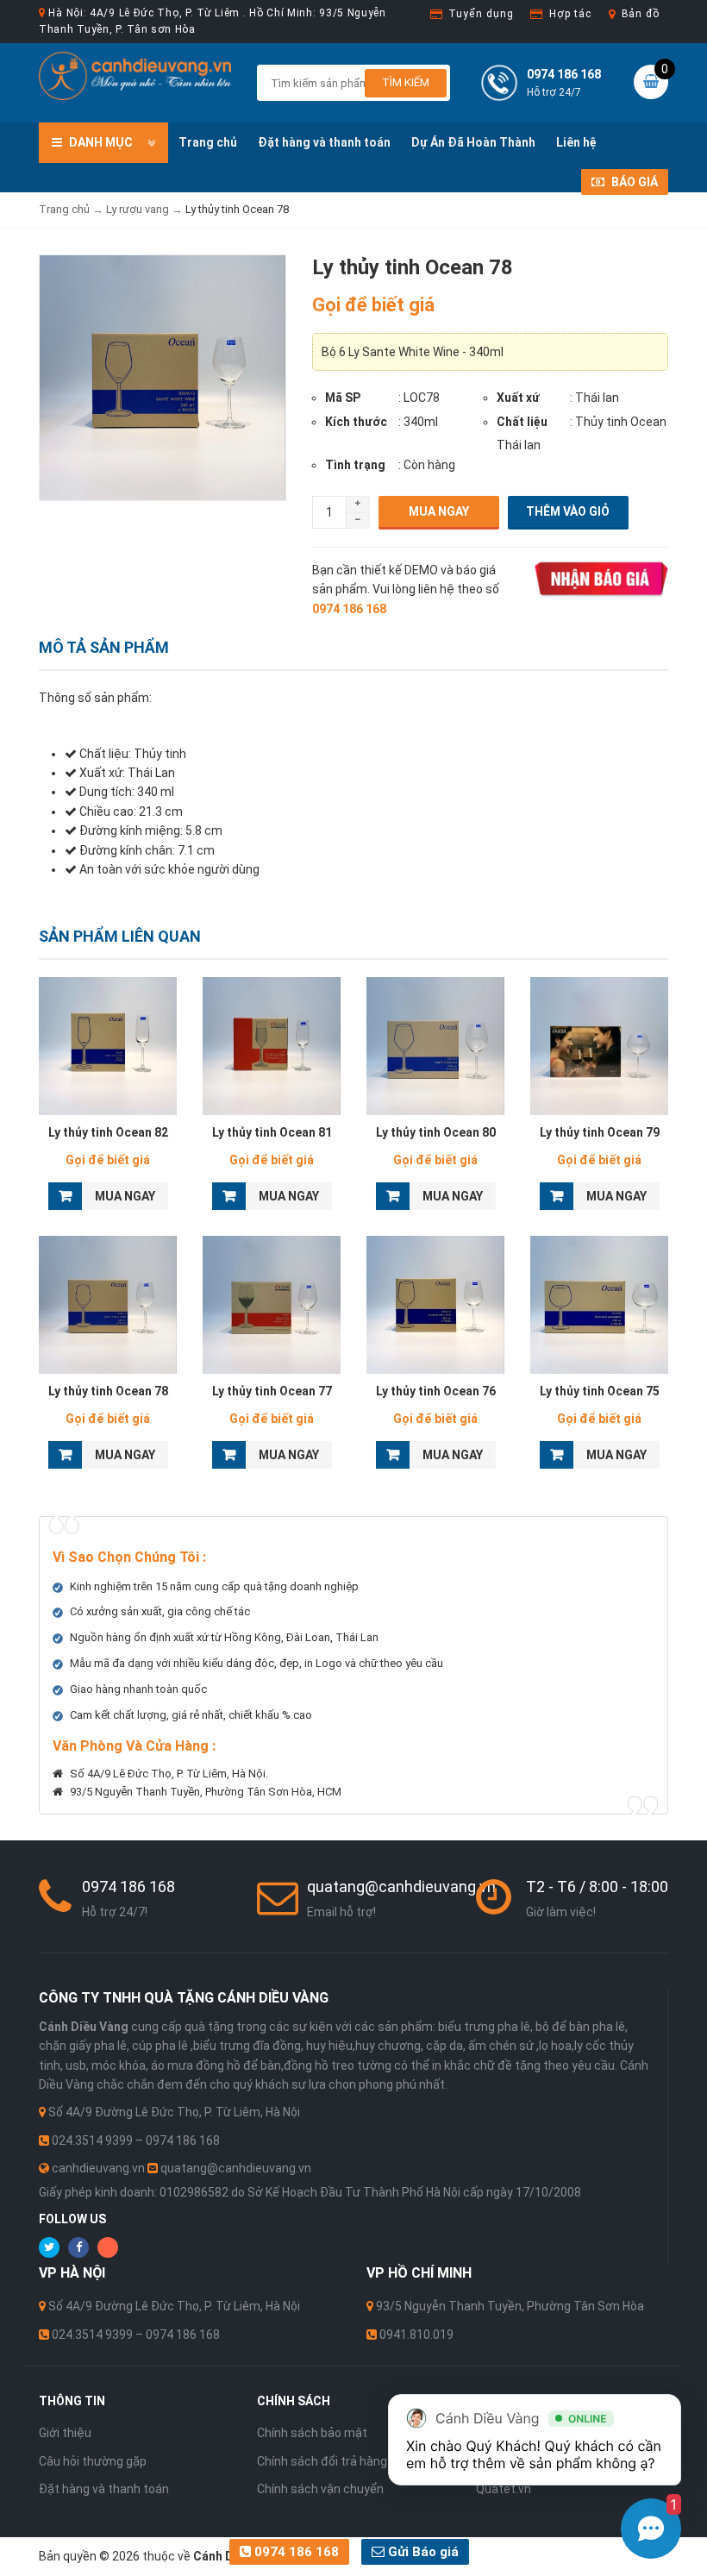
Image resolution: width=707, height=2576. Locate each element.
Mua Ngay (439, 511)
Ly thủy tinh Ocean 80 (436, 1132)
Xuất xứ (518, 398)
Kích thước (356, 422)
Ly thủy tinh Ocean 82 (108, 1132)
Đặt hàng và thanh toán (324, 142)
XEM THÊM (108, 1046)
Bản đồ (641, 14)
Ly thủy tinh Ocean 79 (600, 1132)
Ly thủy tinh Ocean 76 (436, 1391)
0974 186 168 (295, 2552)
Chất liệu (522, 422)
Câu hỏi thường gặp (93, 2461)
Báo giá (633, 182)
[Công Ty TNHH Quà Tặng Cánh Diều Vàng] (135, 75)
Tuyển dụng (481, 14)
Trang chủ (208, 142)
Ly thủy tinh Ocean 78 (108, 1391)
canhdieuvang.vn (98, 2168)
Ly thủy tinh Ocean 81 (272, 1132)
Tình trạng (355, 465)
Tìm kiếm (406, 82)
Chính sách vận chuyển (320, 2489)
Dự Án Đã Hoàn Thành (473, 142)
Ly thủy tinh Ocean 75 (600, 1391)
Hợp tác (570, 14)
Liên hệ (576, 142)
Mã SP (343, 398)
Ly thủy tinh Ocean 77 (272, 1391)
